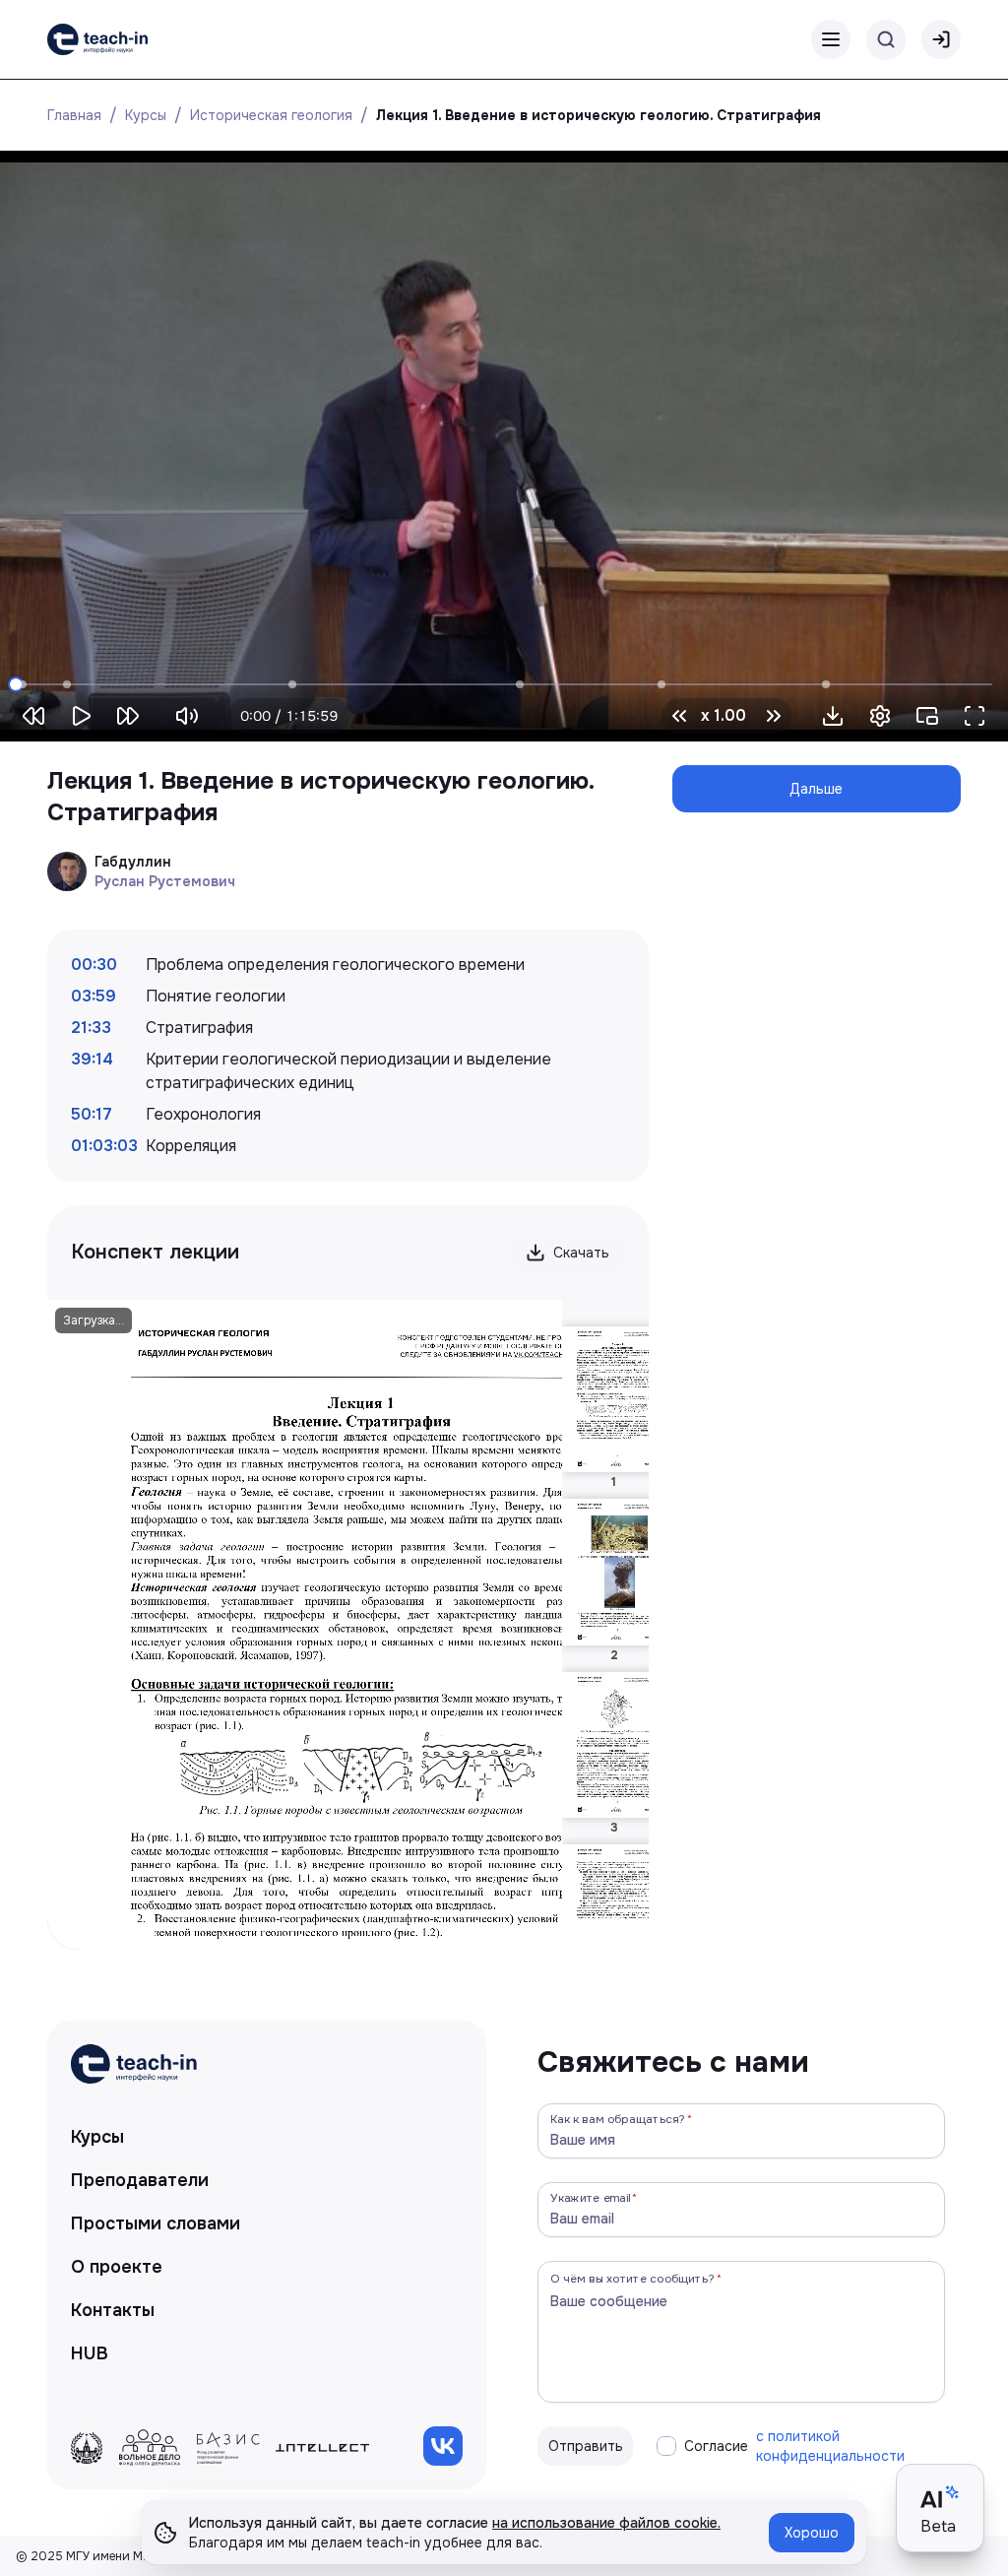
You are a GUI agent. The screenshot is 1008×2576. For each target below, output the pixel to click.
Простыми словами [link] (156, 2223)
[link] (97, 39)
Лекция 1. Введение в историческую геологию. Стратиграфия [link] (598, 115)
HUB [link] (90, 2353)
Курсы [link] (97, 2137)
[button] (833, 716)
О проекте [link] (117, 2267)
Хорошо (812, 2533)
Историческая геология (271, 115)
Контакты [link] (113, 2310)
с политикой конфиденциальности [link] (830, 2446)
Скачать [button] (581, 1253)
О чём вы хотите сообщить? (632, 2278)
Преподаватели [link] (140, 2180)
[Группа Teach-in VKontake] (443, 2446)
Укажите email (591, 2197)
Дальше (816, 789)
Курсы (146, 115)
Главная (74, 115)
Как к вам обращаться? (618, 2119)
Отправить (586, 2446)
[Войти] (941, 39)
